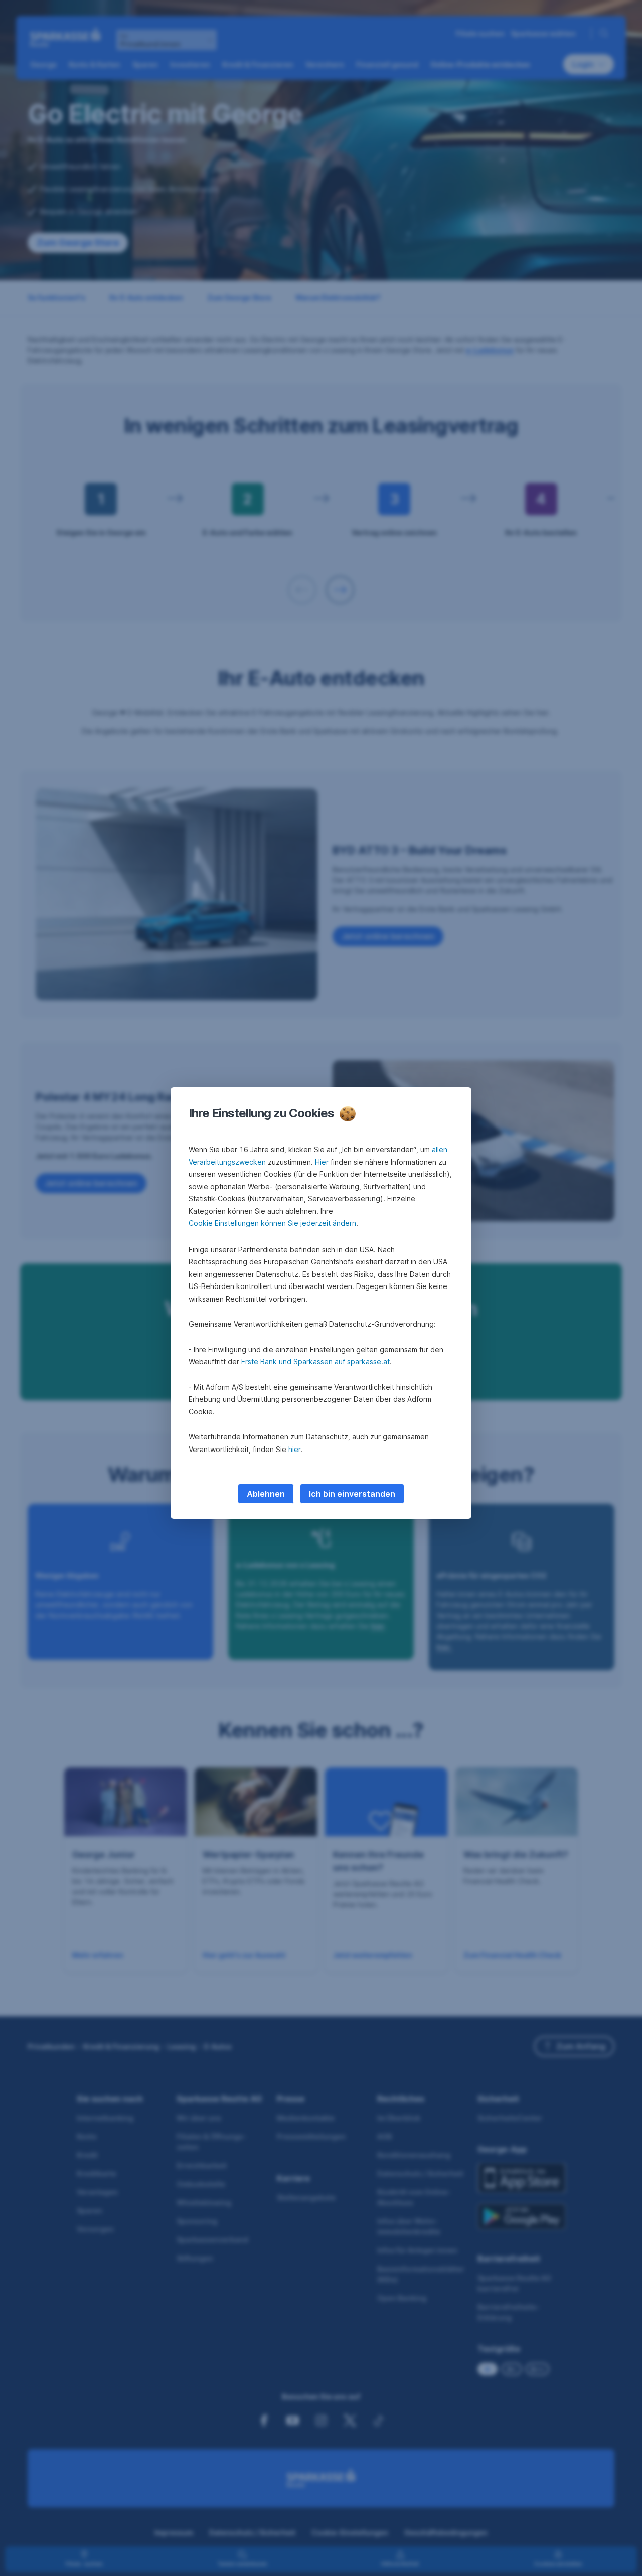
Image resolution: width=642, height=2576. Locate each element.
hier (295, 1449)
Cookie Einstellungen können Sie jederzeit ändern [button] (272, 1223)
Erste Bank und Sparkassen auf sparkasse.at (315, 1361)
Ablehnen (266, 1494)
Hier (322, 1162)
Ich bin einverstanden (352, 1494)
